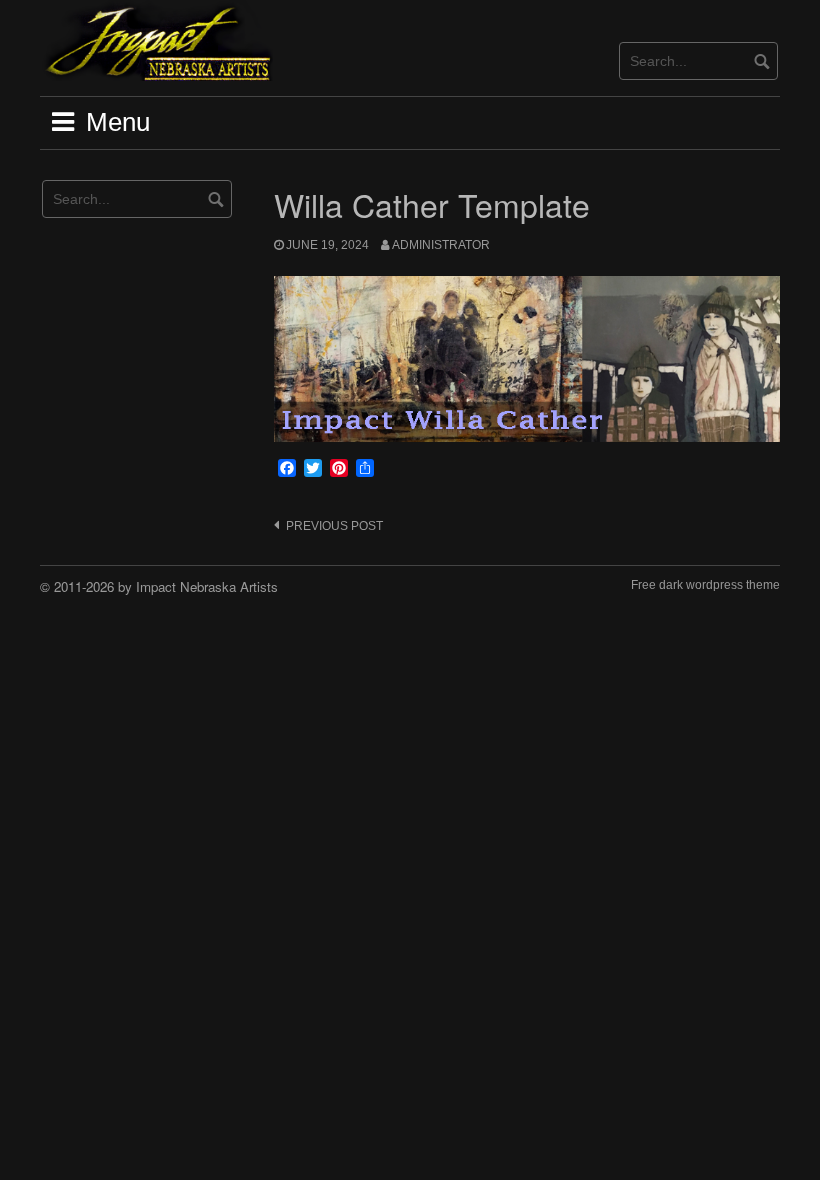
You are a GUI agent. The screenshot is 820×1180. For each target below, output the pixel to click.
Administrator (441, 245)
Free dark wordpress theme (705, 585)
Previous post (334, 526)
